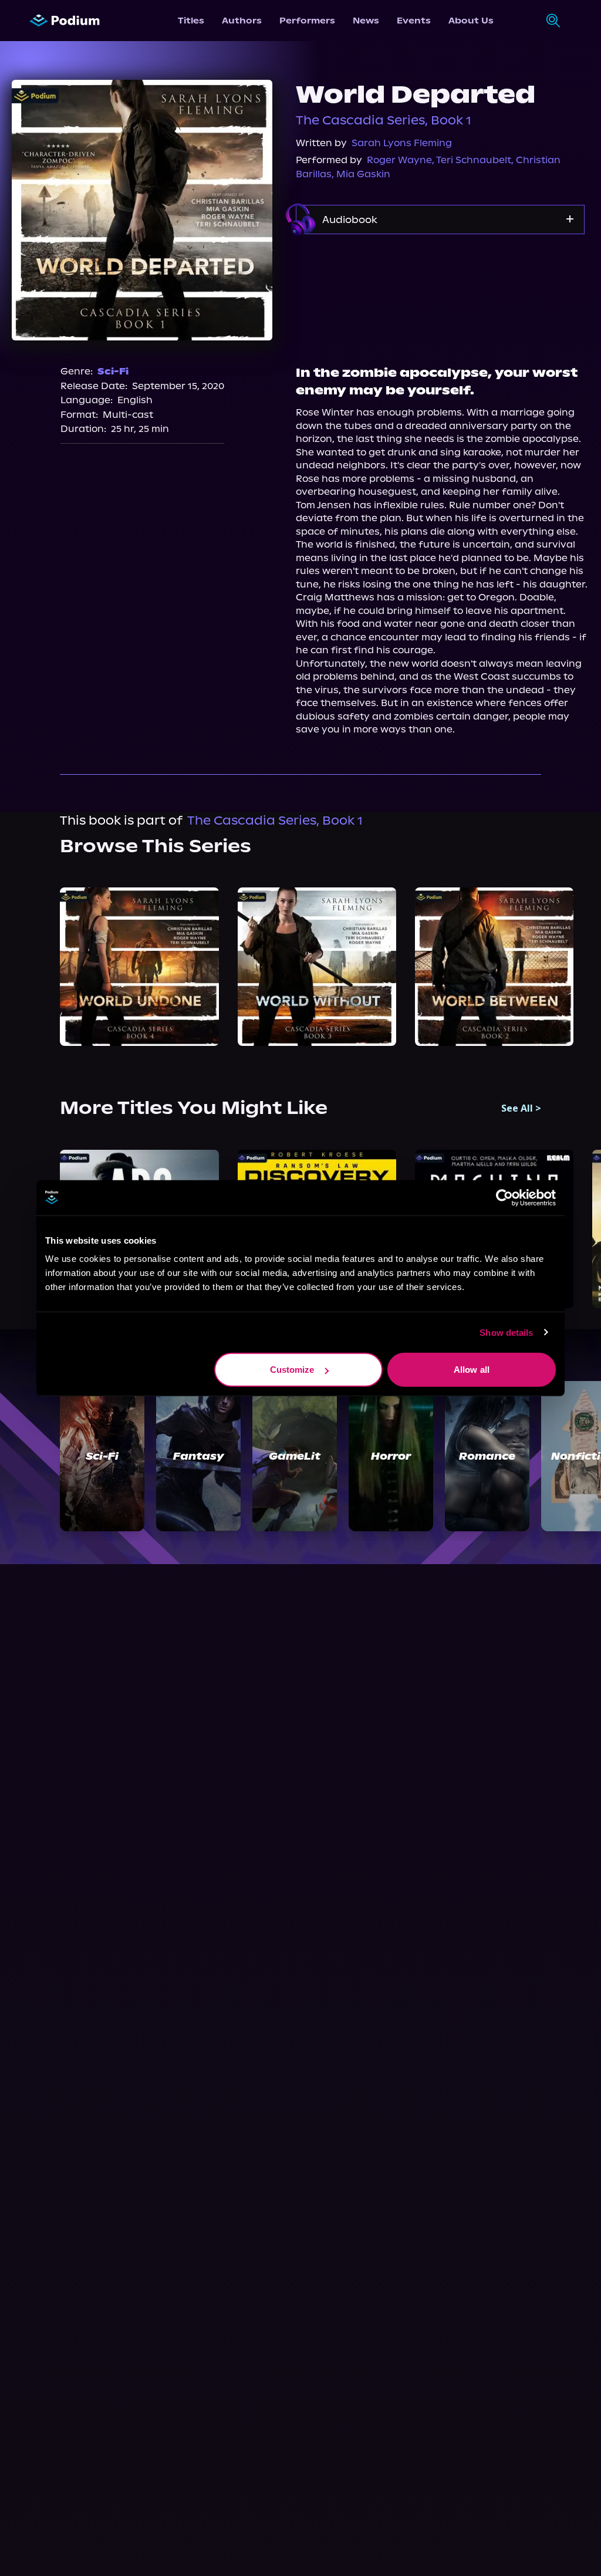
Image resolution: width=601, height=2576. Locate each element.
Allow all (472, 1370)
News (366, 21)
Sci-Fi (113, 371)
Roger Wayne (399, 160)
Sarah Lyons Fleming (402, 143)
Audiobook (350, 220)
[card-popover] (139, 967)
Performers (307, 21)
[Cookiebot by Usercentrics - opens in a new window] (504, 1197)
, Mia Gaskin (361, 174)
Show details (506, 1332)
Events (414, 21)
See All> (521, 1108)
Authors (242, 21)
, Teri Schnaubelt (472, 160)
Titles (191, 21)
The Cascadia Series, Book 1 (384, 120)
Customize (292, 1370)
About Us (471, 21)
